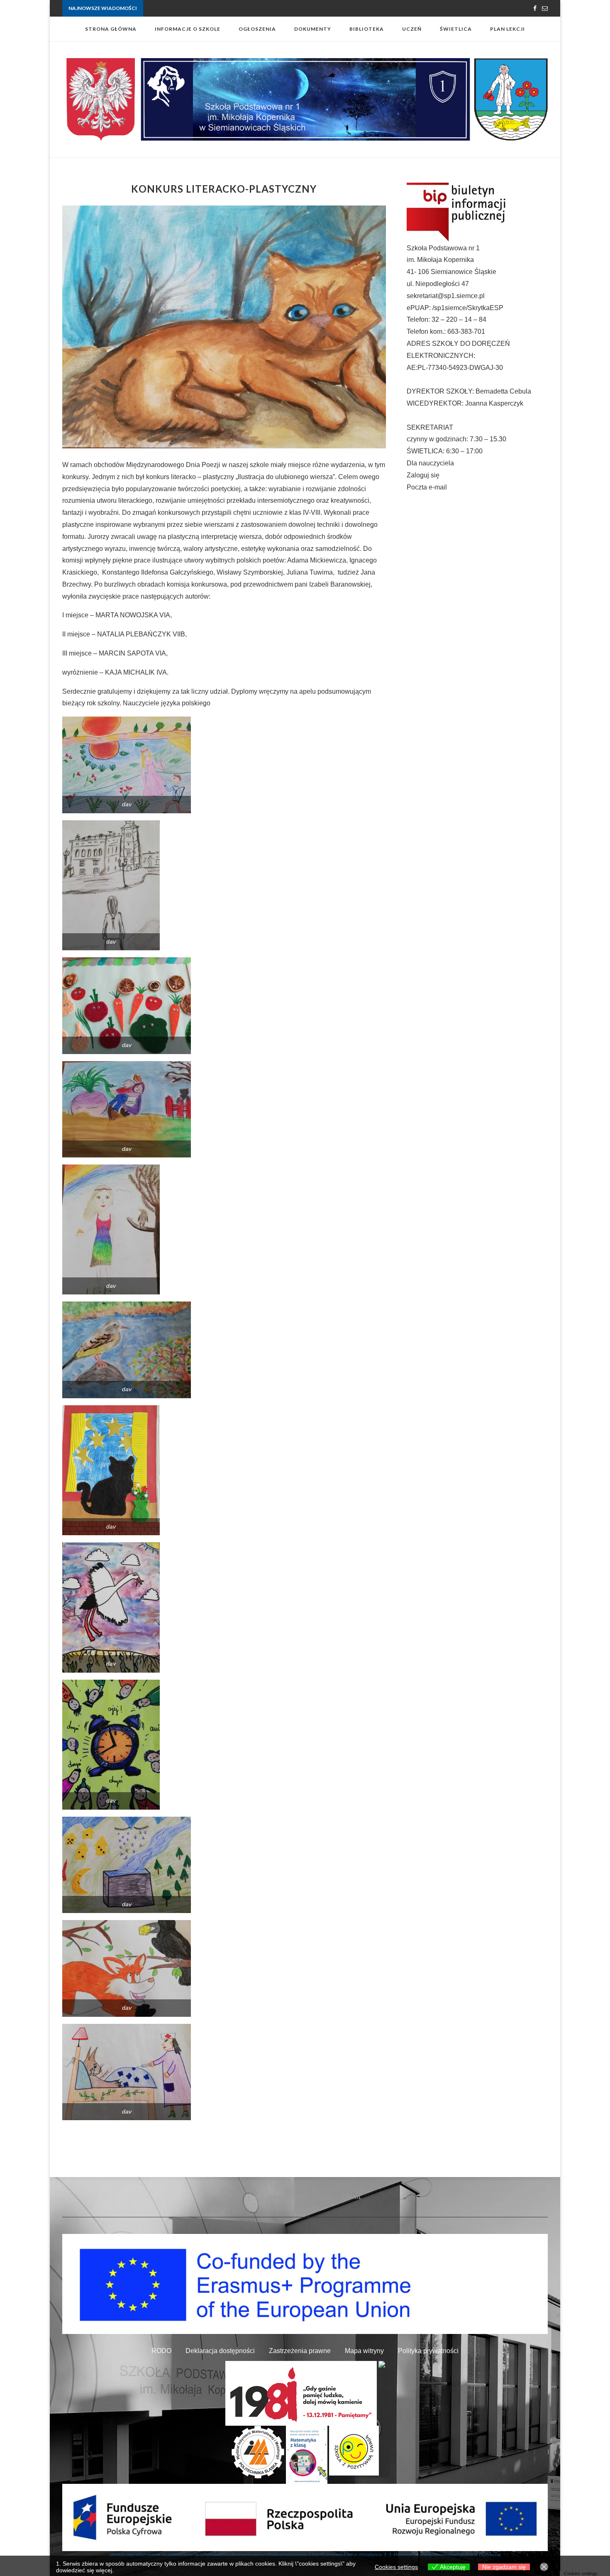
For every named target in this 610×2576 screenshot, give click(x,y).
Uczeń (412, 29)
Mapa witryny (364, 2351)
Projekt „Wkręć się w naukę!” (176, 9)
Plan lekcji (508, 29)
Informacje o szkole (188, 29)
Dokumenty (313, 29)
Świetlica (456, 29)
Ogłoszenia (257, 29)
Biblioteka (367, 29)
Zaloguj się (423, 475)
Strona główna (111, 29)
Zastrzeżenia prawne (300, 2351)
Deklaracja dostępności (220, 2351)
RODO (161, 2351)
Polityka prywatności (428, 2351)
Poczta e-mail (427, 487)
